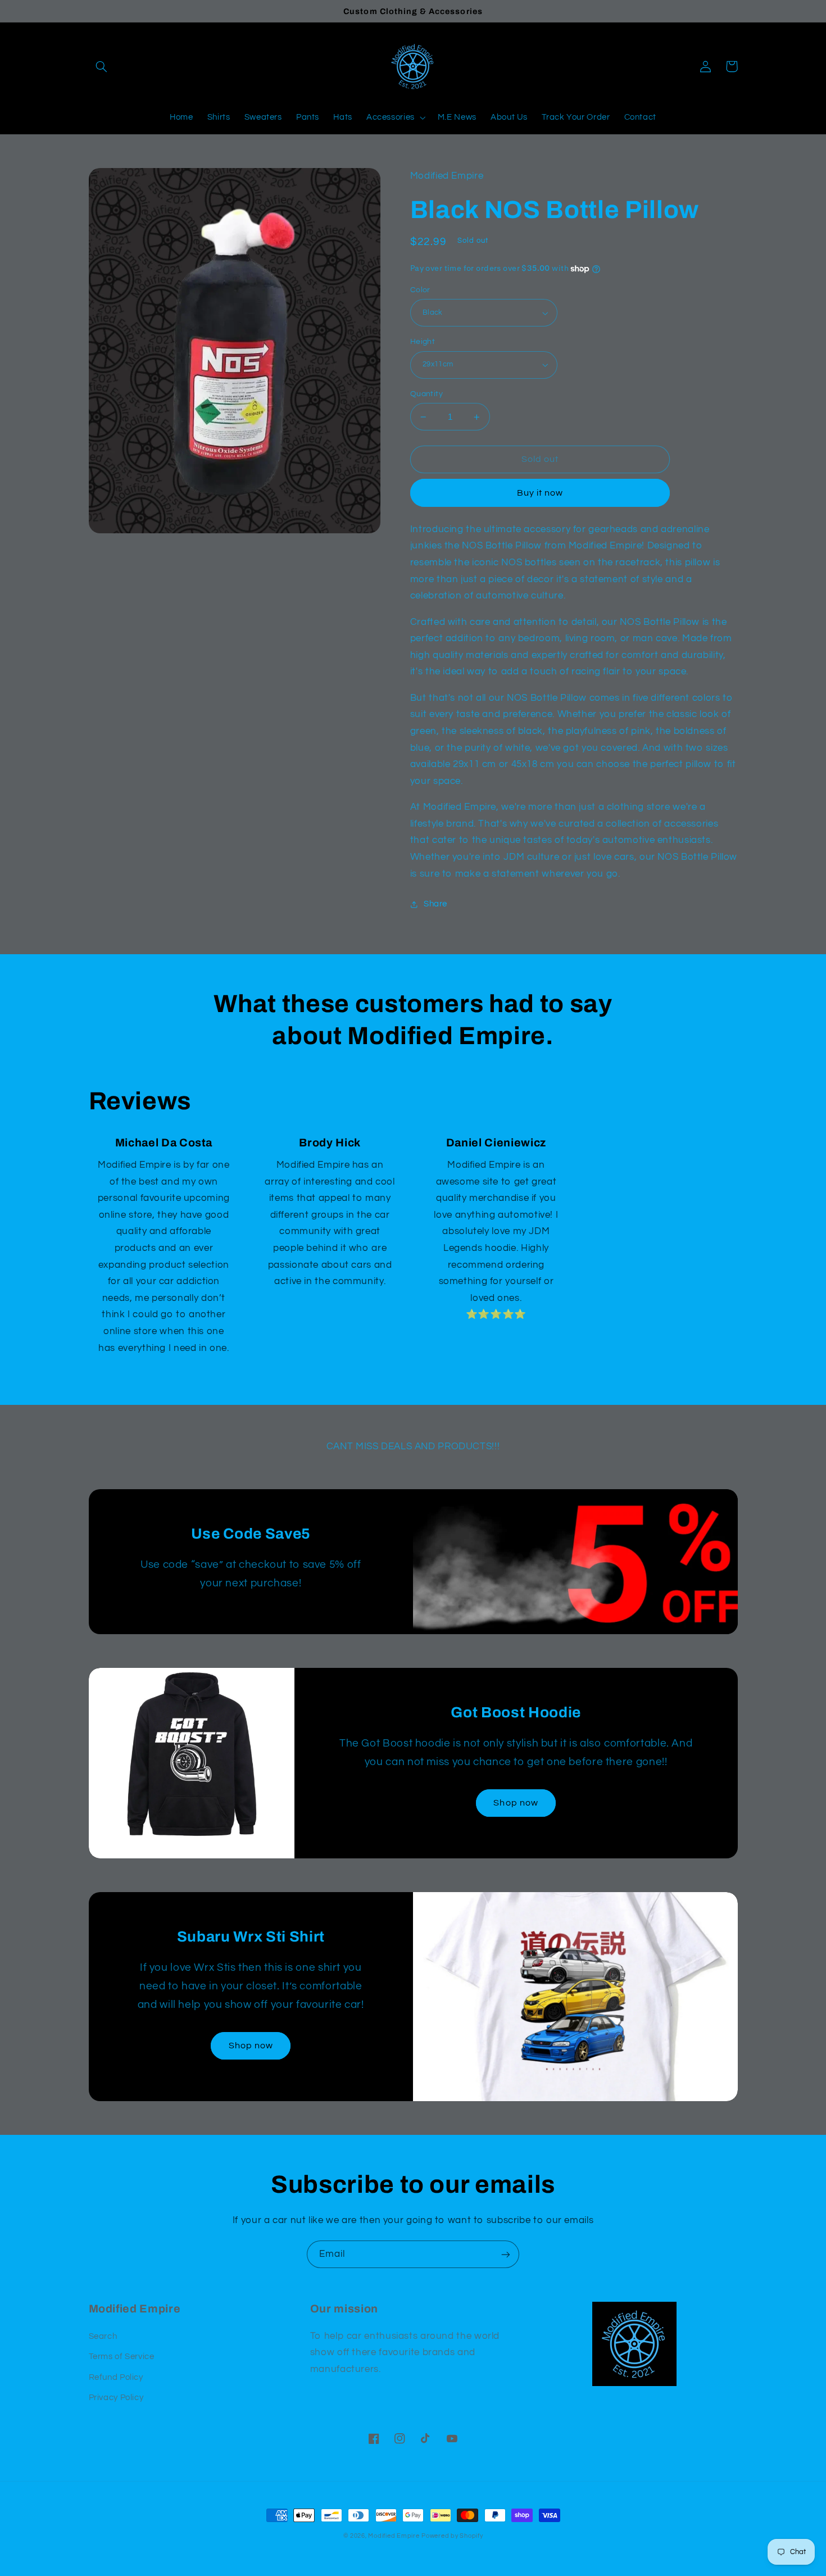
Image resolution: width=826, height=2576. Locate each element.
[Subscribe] (506, 2254)
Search (103, 2336)
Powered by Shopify (452, 2536)
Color (420, 290)
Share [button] (435, 904)
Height (423, 342)
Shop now (516, 1803)
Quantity (426, 394)
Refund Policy (116, 2377)
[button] (102, 66)
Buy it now (540, 493)
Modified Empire (394, 2536)
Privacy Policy (116, 2398)
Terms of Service (122, 2357)
